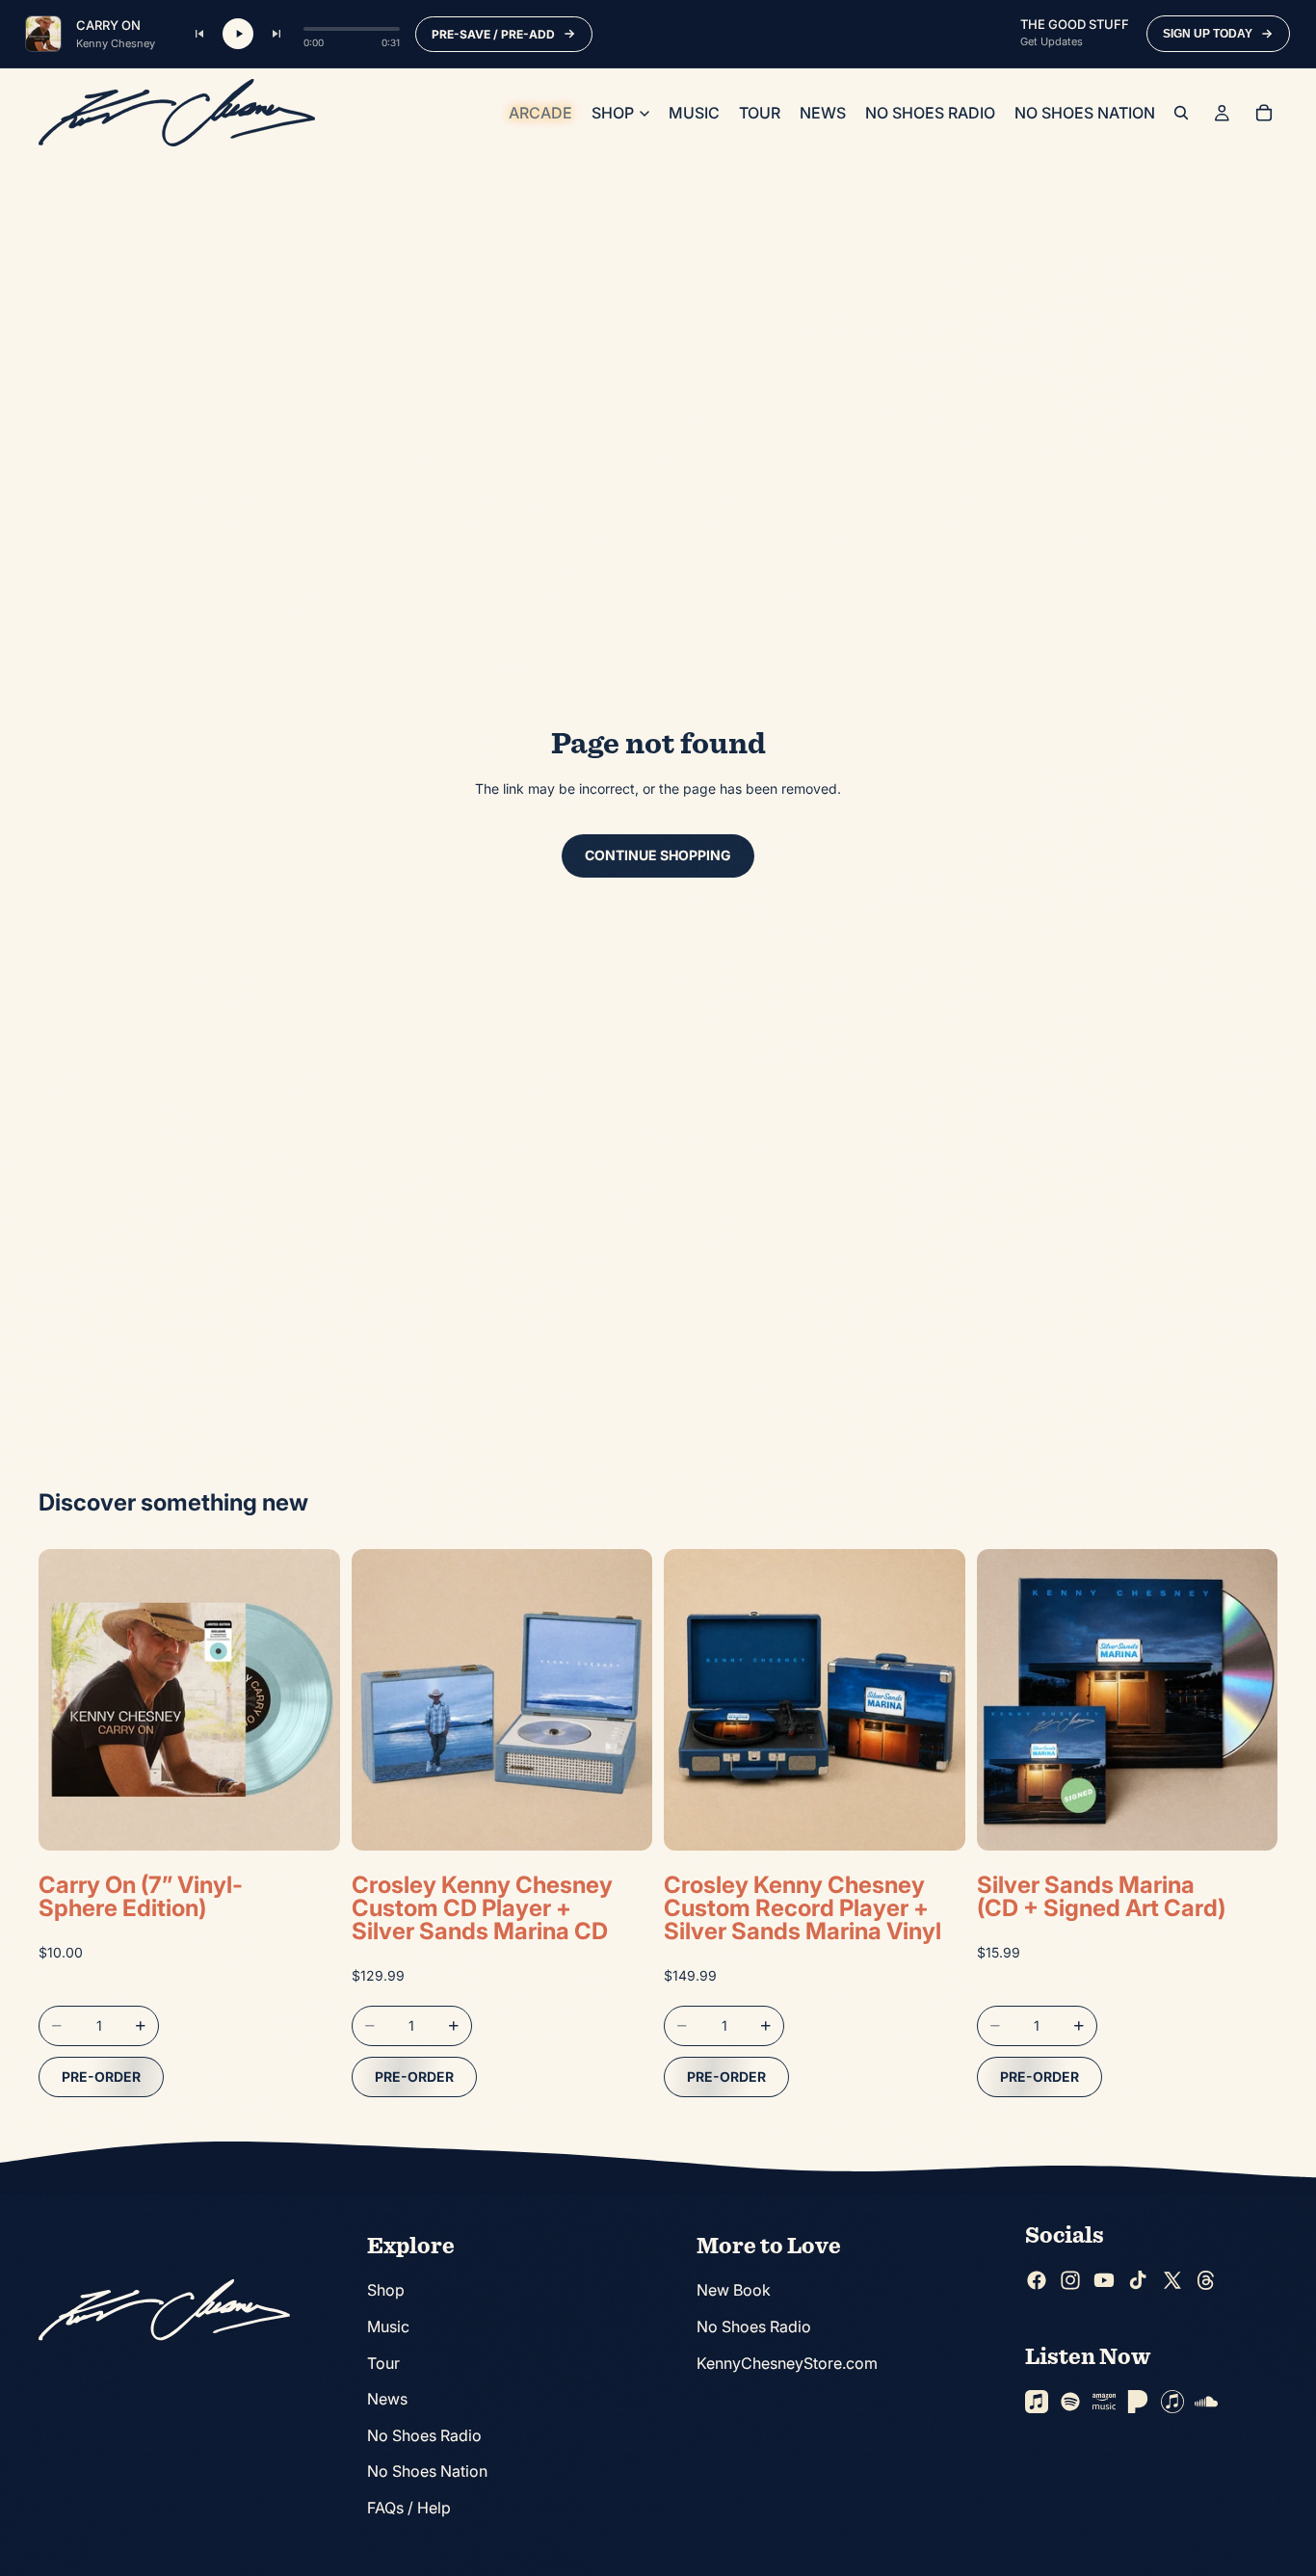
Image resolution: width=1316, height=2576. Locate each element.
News (387, 2400)
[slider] (352, 29)
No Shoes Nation (427, 2472)
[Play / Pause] (238, 34)
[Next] (276, 34)
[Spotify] (1070, 2402)
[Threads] (1206, 2280)
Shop (386, 2291)
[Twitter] (1172, 2280)
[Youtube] (1104, 2280)
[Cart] (1264, 113)
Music (388, 2326)
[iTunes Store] (1172, 2402)
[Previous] (199, 34)
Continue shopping (658, 855)
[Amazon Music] (1104, 2402)
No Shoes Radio (424, 2435)
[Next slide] (623, 1700)
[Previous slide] (381, 1700)
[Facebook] (1037, 2280)
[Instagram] (1070, 2280)
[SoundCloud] (1206, 2402)
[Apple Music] (1037, 2402)
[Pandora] (1138, 2402)
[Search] (1181, 113)
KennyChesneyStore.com (787, 2363)
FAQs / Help (409, 2508)
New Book (734, 2291)
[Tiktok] (1138, 2280)
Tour (383, 2363)
